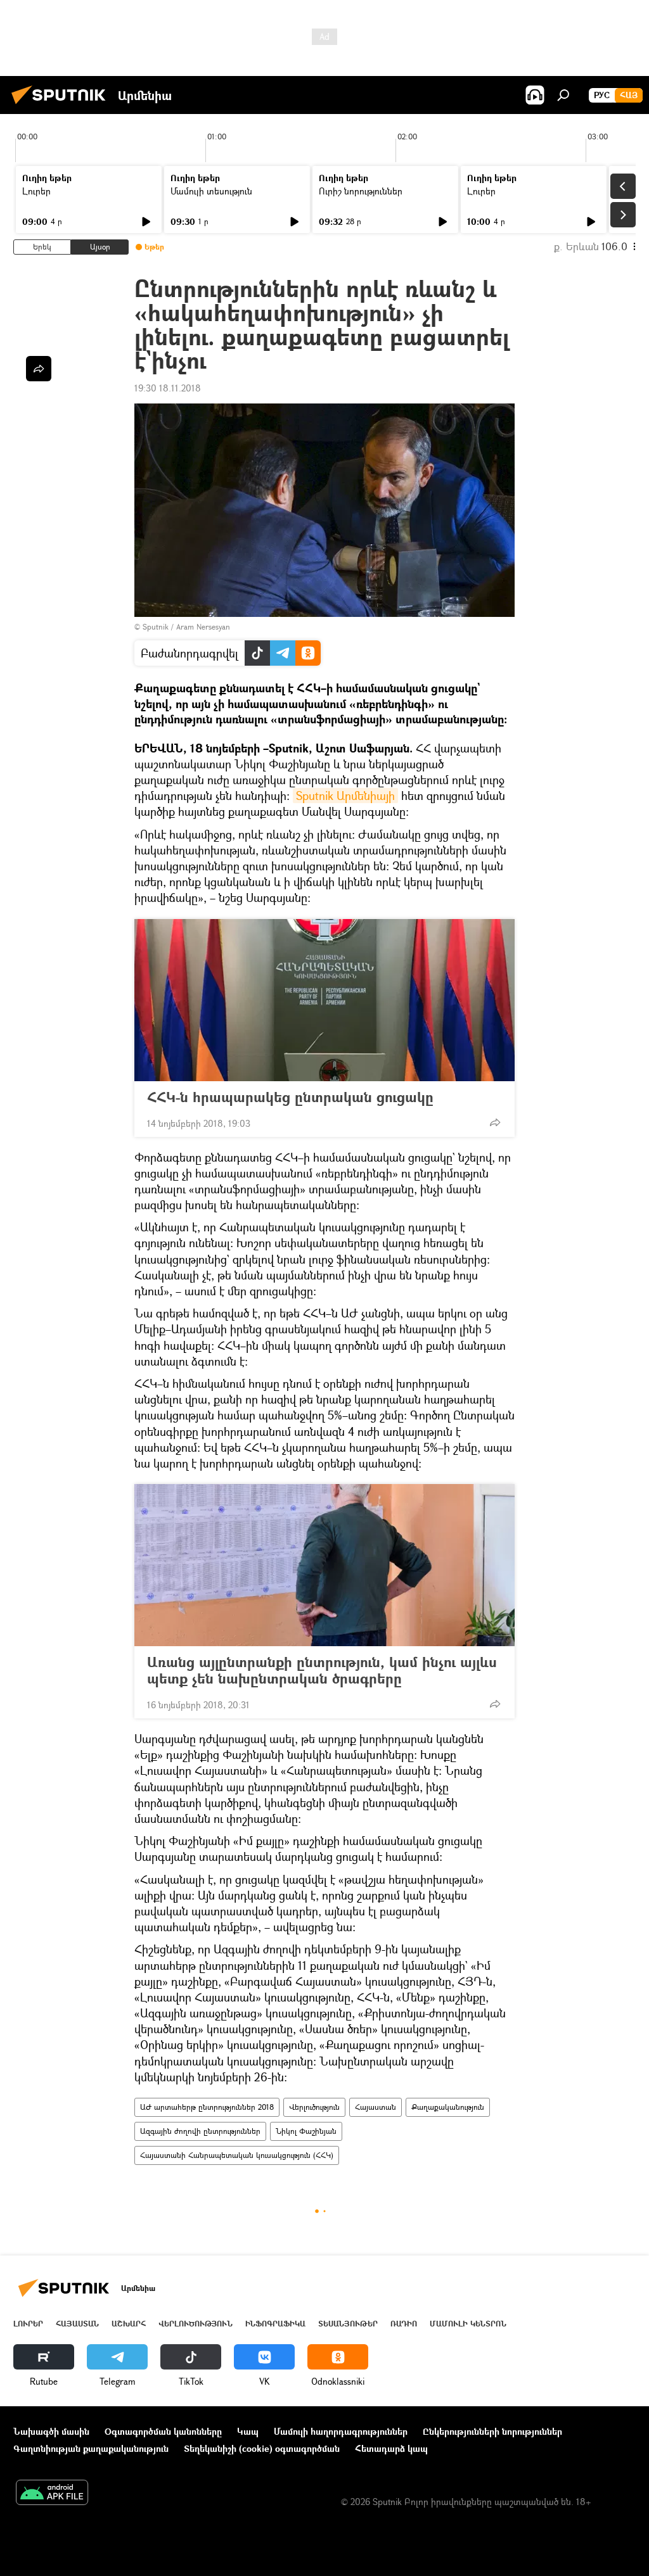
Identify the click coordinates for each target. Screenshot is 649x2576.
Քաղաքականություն (448, 2107)
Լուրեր (36, 191)
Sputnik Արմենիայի (345, 796)
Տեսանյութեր (348, 2324)
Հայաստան (376, 2107)
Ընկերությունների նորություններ (492, 2431)
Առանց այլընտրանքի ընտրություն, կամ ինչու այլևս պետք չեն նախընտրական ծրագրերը (322, 1670)
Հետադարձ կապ (391, 2448)
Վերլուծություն (314, 2107)
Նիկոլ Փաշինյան (306, 2131)
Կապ (248, 2431)
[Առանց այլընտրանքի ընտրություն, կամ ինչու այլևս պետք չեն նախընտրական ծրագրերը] (324, 1565)
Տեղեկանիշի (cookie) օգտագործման (262, 2448)
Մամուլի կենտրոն (468, 2324)
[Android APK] (52, 2494)
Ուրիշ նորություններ (361, 191)
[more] (495, 1122)
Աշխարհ (129, 2324)
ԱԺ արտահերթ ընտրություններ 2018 (207, 2107)
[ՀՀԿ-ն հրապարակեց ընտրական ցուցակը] (324, 1000)
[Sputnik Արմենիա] (62, 105)
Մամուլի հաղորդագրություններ (341, 2431)
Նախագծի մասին (51, 2431)
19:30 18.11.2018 (168, 388)
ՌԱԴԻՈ (404, 2324)
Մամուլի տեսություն (211, 191)
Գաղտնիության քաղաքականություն (91, 2448)
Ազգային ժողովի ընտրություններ (200, 2131)
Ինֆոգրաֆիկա (275, 2324)
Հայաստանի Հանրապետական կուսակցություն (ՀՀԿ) (237, 2155)
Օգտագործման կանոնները (163, 2431)
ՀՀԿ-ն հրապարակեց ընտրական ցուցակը (290, 1097)
